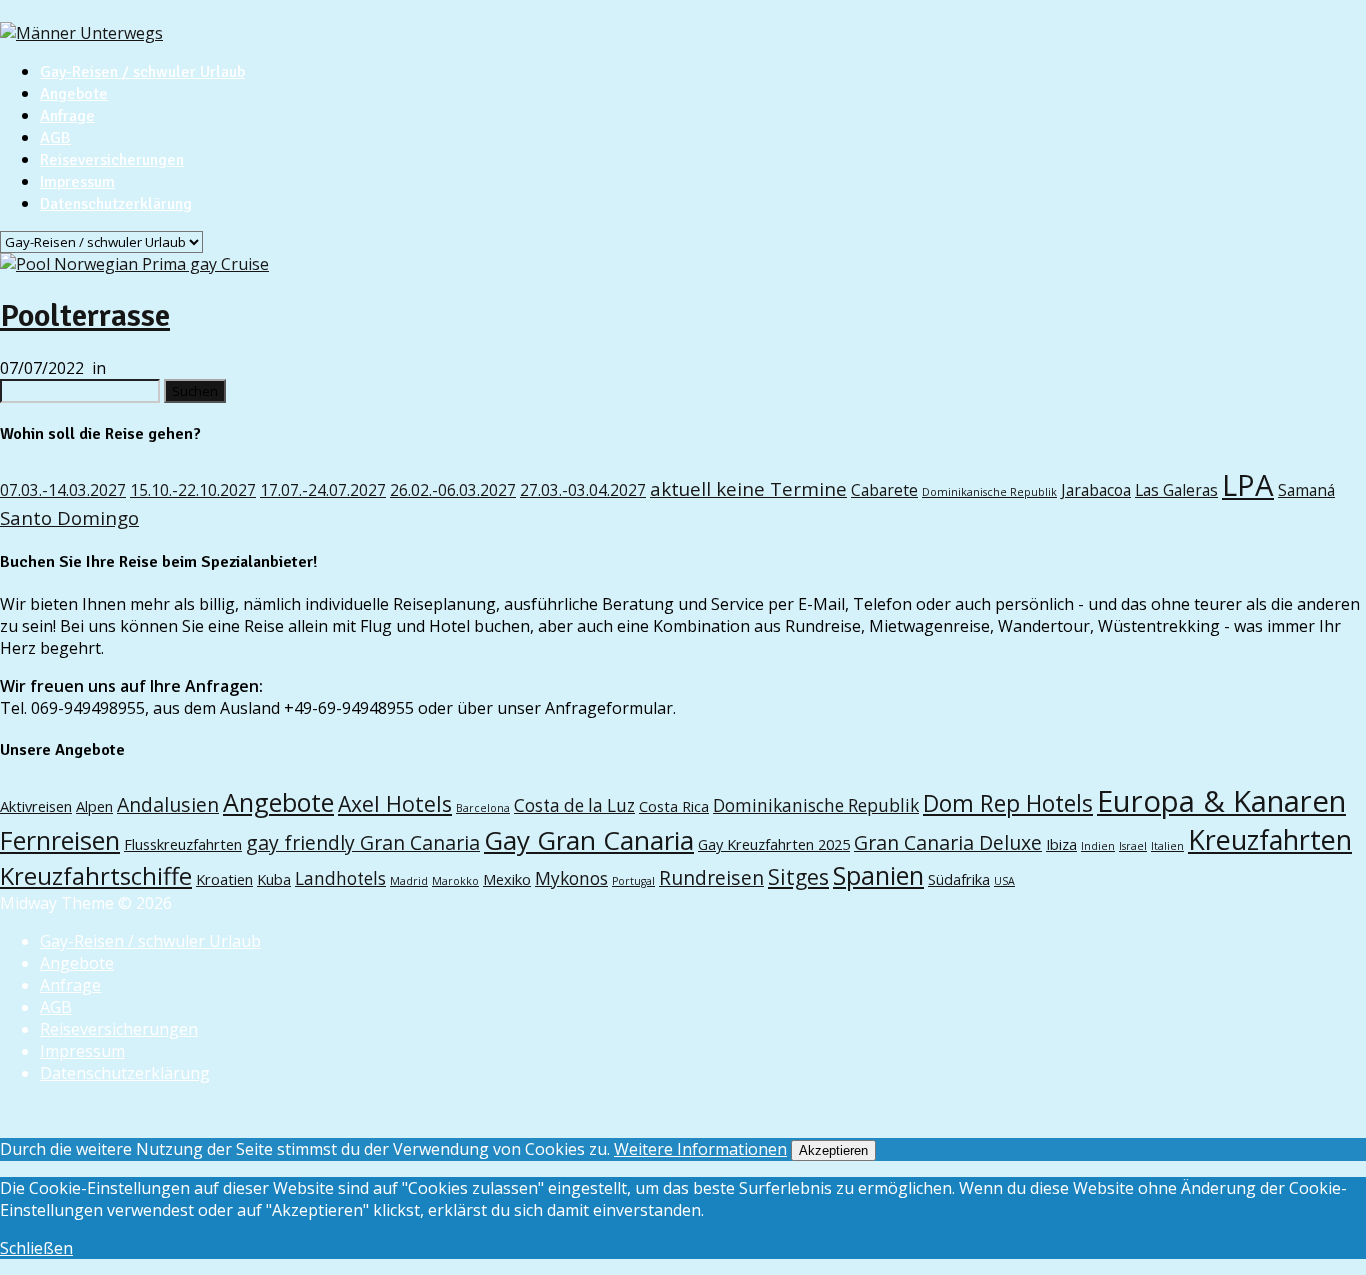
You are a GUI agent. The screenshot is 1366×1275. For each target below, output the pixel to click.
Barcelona (483, 808)
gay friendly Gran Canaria (363, 842)
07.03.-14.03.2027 (63, 490)
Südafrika (959, 879)
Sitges (798, 876)
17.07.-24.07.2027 (323, 490)
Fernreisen (60, 840)
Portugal (633, 881)
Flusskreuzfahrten (183, 844)
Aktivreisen (36, 806)
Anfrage (67, 116)
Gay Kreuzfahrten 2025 (774, 844)
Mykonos (571, 878)
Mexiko (507, 879)
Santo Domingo (69, 517)
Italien (1167, 846)
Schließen (36, 1248)
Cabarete (884, 490)
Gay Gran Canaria (589, 840)
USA (1004, 881)
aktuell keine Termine (748, 488)
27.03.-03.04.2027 (583, 490)
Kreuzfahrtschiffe (96, 876)
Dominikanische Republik (989, 492)
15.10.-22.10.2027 (193, 490)
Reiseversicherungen (112, 160)
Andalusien (168, 804)
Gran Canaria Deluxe (948, 842)
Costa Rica (674, 806)
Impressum (77, 182)
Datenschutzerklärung (116, 204)
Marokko (455, 881)
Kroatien (224, 879)
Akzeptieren (833, 1150)
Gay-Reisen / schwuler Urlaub (142, 72)
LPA (1248, 485)
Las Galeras (1176, 490)
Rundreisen (711, 877)
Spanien (878, 875)
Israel (1133, 846)
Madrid (409, 881)
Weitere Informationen (700, 1149)
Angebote (74, 94)
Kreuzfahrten (1270, 839)
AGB (55, 138)
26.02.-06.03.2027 (453, 490)
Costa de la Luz (574, 805)
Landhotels (340, 878)
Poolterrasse (85, 315)
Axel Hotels (395, 803)
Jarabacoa (1096, 490)
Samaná (1306, 490)
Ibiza (1061, 844)
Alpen (94, 806)
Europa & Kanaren (1221, 801)
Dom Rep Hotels (1008, 803)
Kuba (274, 879)
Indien (1098, 846)
